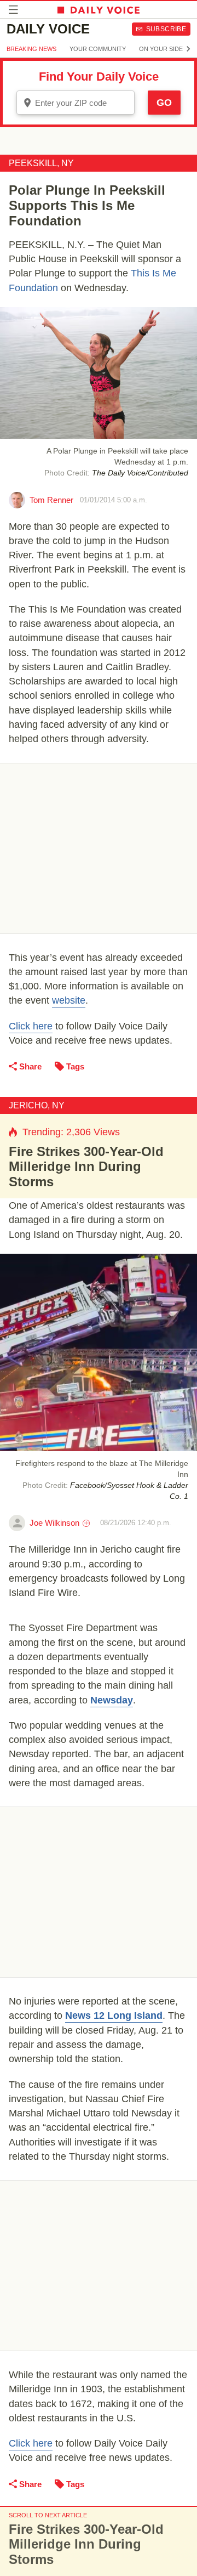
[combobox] (76, 103)
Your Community (98, 49)
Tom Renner (51, 500)
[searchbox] (83, 103)
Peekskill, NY (41, 163)
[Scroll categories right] (188, 49)
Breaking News (31, 49)
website (69, 1000)
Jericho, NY (37, 1105)
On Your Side (161, 49)
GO (164, 103)
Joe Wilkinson (54, 1523)
